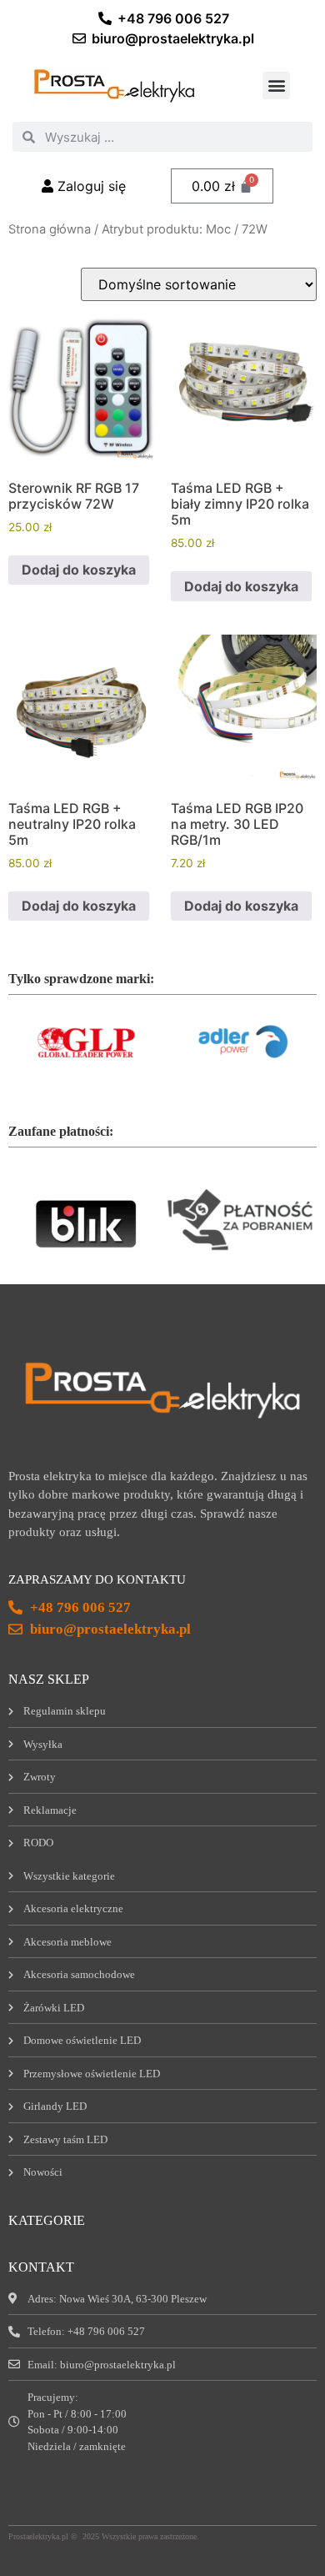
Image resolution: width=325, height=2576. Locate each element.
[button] (276, 85)
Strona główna (50, 229)
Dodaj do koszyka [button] (79, 570)
